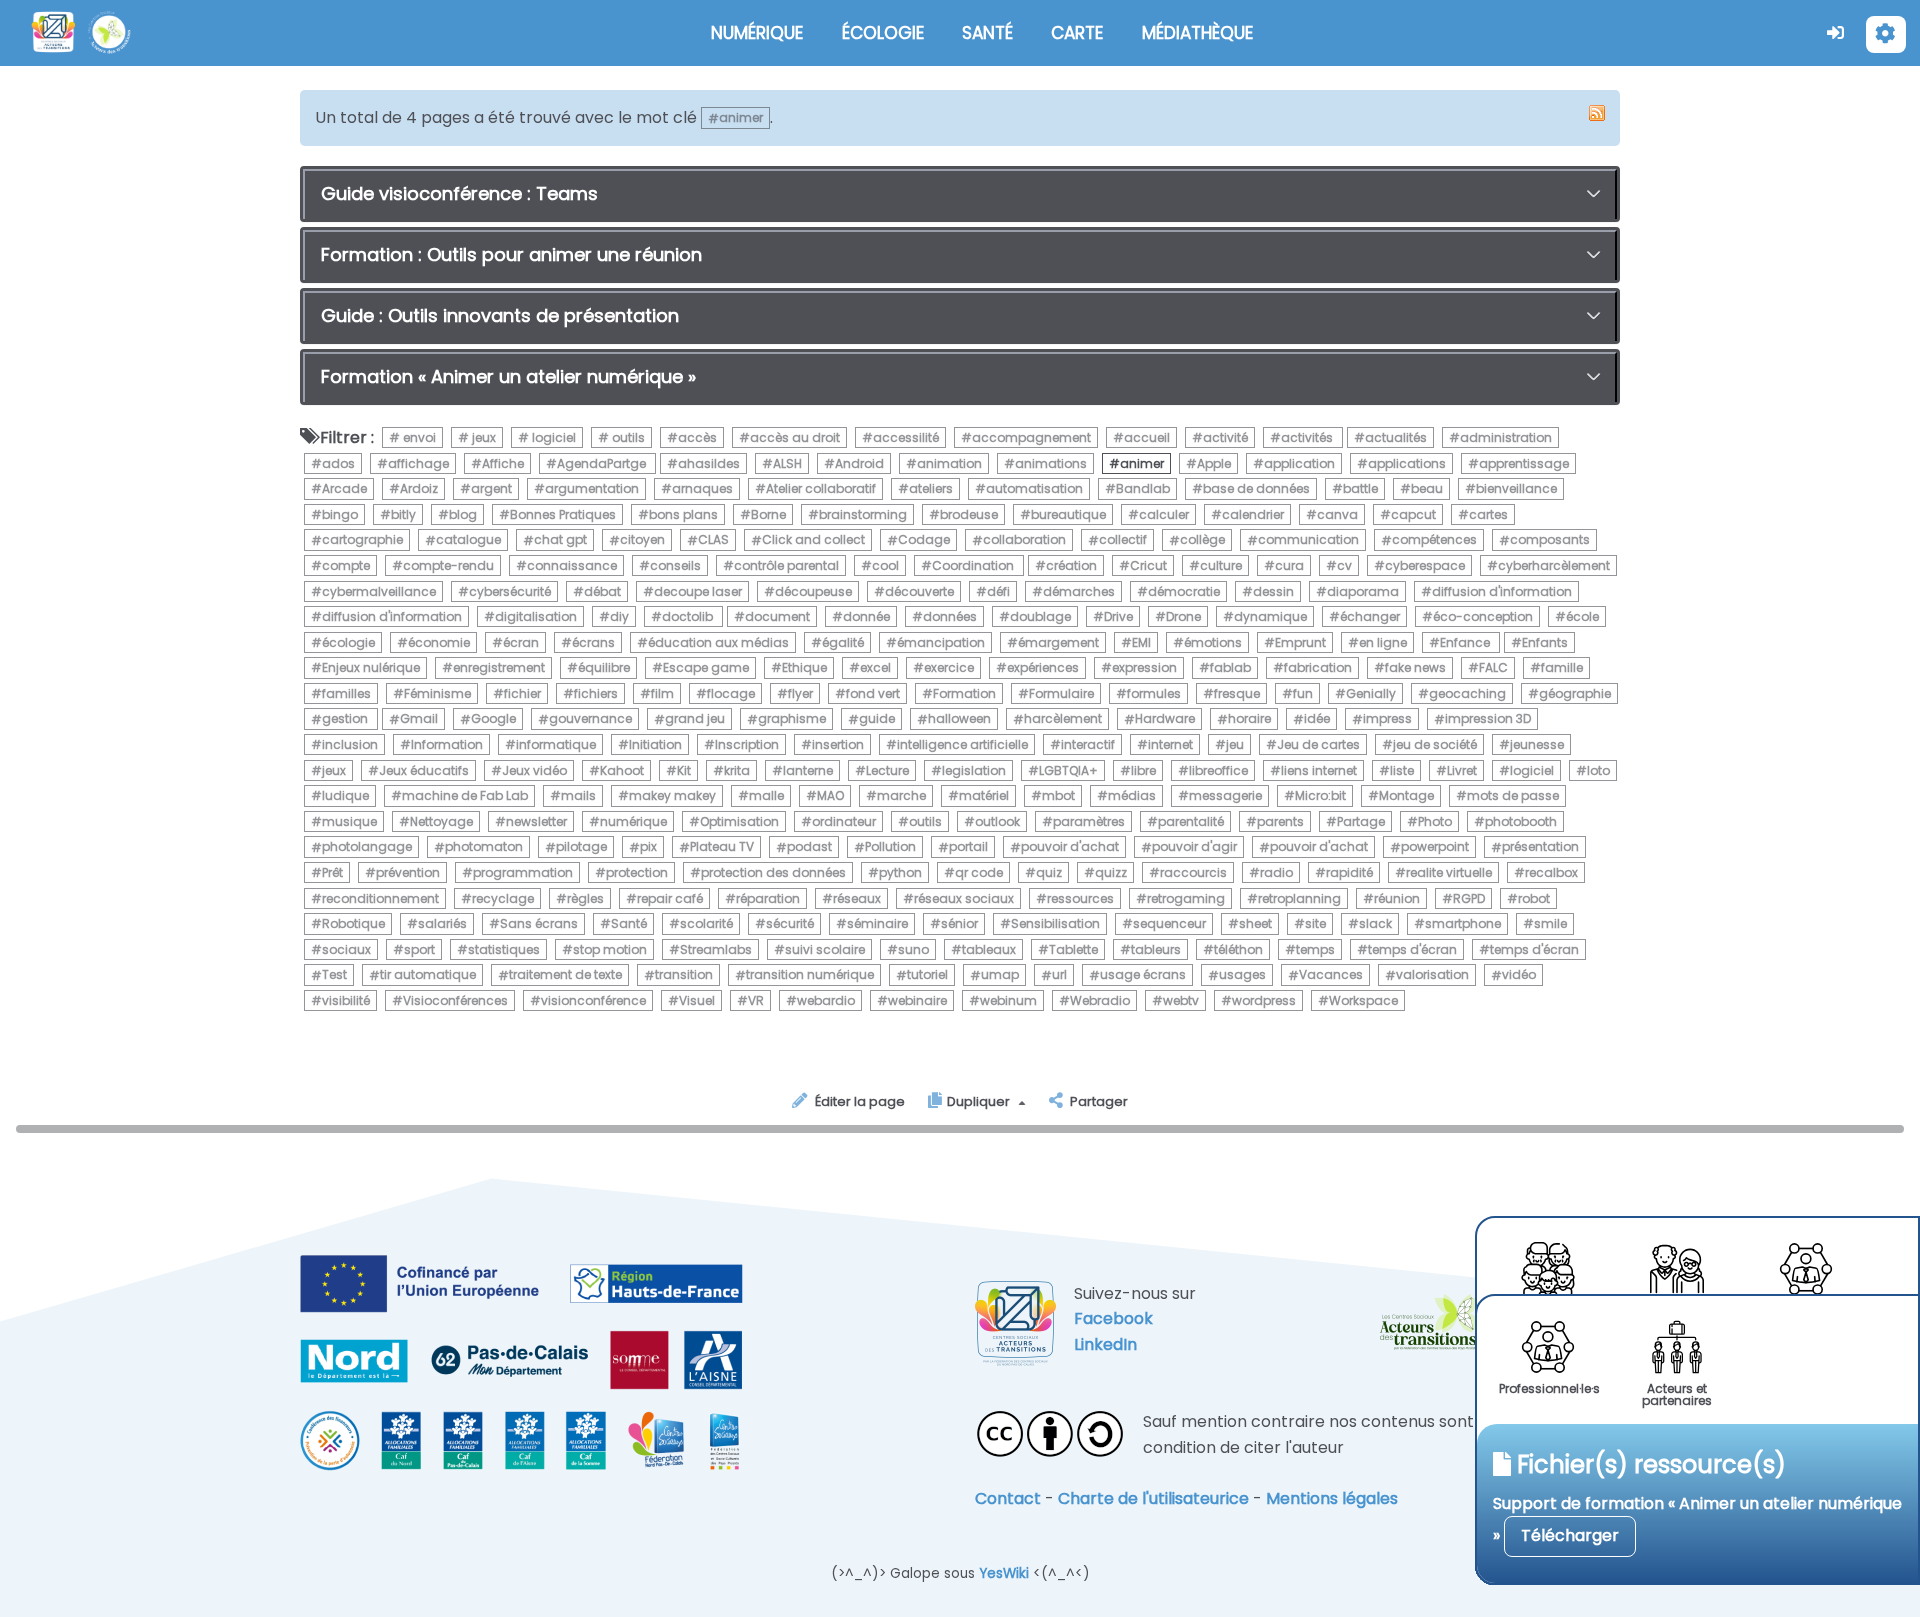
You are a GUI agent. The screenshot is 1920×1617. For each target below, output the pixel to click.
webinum (1008, 1000)
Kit (684, 770)
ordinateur (844, 821)
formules (1154, 693)
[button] (1836, 32)
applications (1407, 463)
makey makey (672, 795)
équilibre (604, 667)
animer (1142, 463)
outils (627, 437)
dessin (1273, 591)
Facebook (1113, 1318)
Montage (1406, 795)
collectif (1123, 540)
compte (346, 565)
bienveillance (1516, 488)
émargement (1058, 642)
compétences (1434, 540)
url (1059, 975)
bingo (340, 514)
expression (1144, 667)
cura (1289, 565)
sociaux (346, 949)
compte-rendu (448, 565)
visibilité (346, 1000)
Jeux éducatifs (424, 770)
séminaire (877, 923)
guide (877, 719)
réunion (1397, 898)
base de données (1256, 488)
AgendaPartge (603, 463)
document (777, 616)
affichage (418, 463)
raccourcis (1193, 872)
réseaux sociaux (964, 898)
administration (1506, 437)
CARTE (1077, 33)
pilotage (581, 847)
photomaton (484, 847)
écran (521, 642)
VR (756, 1000)
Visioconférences (455, 1000)
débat (602, 591)
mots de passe (1513, 795)
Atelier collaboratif (821, 488)
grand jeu (695, 719)
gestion (346, 719)
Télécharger (1570, 1535)
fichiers (596, 693)
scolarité (706, 923)
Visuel (697, 1000)
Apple (1214, 463)
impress (1387, 719)
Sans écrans (539, 923)
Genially (1371, 693)
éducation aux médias (718, 642)
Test (334, 975)
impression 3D (1488, 719)
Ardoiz (419, 488)
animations (1051, 463)
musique (349, 821)
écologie (348, 642)
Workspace (1363, 1000)
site (1315, 923)
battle (1360, 488)
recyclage (503, 898)
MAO (830, 795)
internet (1170, 744)
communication (1308, 540)
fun (1303, 693)
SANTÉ (987, 33)
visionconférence (593, 1000)
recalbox (1551, 872)
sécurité (790, 923)
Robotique (353, 923)
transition (684, 975)
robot (1534, 898)
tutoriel (927, 975)
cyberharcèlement (1554, 565)
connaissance (572, 565)
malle (766, 795)
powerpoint (1435, 847)
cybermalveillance (379, 591)
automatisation (1034, 488)
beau (1427, 488)
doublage (1040, 616)
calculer (1164, 514)
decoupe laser (698, 591)
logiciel (552, 437)
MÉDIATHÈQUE (1197, 33)
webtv (1181, 1000)
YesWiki (1004, 1573)
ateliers (931, 488)
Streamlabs (716, 949)
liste (1402, 770)
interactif (1088, 744)
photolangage (367, 847)
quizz (1111, 872)
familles (346, 693)
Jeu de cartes (1318, 744)
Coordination (974, 565)
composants (1550, 540)
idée (1317, 719)
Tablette (1073, 949)
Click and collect (813, 540)
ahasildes (709, 463)
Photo (1435, 821)
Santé (629, 923)
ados (338, 463)
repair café (670, 898)
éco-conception (1483, 616)
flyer (800, 693)
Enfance (1466, 642)
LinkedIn (1105, 1344)
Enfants (1545, 642)
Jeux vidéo (534, 770)
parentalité (1191, 821)
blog (463, 514)
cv (1344, 565)
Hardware (1165, 719)
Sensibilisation (1055, 923)
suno (913, 949)
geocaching (1467, 693)
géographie (1575, 693)
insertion (838, 744)
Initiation (655, 744)
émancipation (941, 642)
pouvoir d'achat (1070, 847)
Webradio (1100, 1000)
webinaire (917, 1000)
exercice (949, 667)
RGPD (1469, 898)
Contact (1008, 1498)
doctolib (689, 616)
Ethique (804, 667)
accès (697, 437)
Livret (1462, 770)
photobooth (1521, 821)
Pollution (890, 847)
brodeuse (969, 514)
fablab (1230, 667)
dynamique (1270, 616)
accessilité (906, 437)
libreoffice (1218, 770)
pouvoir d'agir (1194, 847)
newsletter (536, 821)
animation (949, 463)
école (1582, 616)
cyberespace (1425, 565)
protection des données (773, 872)
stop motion (610, 949)
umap (1000, 975)
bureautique (1068, 514)
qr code (979, 872)
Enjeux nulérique (371, 667)
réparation (768, 898)
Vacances (1331, 975)
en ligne (1383, 642)
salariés (442, 923)
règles (585, 898)
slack (1375, 923)
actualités (1396, 437)
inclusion (350, 744)
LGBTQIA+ (1068, 770)
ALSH (787, 463)
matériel (984, 795)
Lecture (887, 770)
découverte (919, 591)
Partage (1361, 821)
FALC (1493, 667)
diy (619, 616)
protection (637, 872)
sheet (1255, 923)
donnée (866, 616)
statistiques (504, 949)
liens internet (1319, 770)
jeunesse (1537, 744)
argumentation (592, 488)
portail (968, 847)
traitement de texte (565, 975)
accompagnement (1031, 437)
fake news (1415, 667)
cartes (1488, 514)
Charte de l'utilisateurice (1153, 1498)
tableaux (989, 949)
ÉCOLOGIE (883, 33)
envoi (418, 437)
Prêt (332, 872)
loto (1598, 770)
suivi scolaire (825, 949)
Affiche (503, 463)
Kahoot (622, 770)
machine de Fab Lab (465, 795)
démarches (1079, 591)
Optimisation (739, 821)
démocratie (1184, 591)
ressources (1080, 898)
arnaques (702, 488)
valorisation (1432, 975)
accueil (1147, 437)
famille (1562, 667)
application (1299, 463)
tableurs (1156, 949)
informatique (556, 744)
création (1071, 565)
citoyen (642, 540)
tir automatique (428, 975)
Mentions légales (1332, 1498)
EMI (1141, 642)
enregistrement (499, 667)
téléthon (1238, 949)
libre (1143, 770)
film (662, 693)
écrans (593, 642)
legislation (974, 770)
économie (439, 642)
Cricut (1148, 565)
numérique (633, 821)
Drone (1183, 616)
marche (901, 795)
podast (809, 847)
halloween (959, 719)
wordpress (1264, 1000)
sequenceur (1169, 923)
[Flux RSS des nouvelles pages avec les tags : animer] (1597, 113)
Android (859, 463)
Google (493, 719)
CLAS (713, 540)
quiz (1049, 872)
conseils (675, 565)
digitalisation (536, 616)
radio (1276, 872)
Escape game (706, 667)
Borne (768, 514)
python (900, 872)
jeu (1235, 744)
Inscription (747, 744)
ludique (345, 795)
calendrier (1253, 514)
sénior (959, 923)
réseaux (857, 898)
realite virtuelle (1449, 872)
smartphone (1463, 923)
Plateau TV (722, 847)
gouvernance (590, 719)
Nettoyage (441, 821)
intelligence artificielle (962, 744)
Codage (924, 540)
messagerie (1225, 795)
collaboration (1024, 540)
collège (1202, 540)
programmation (523, 872)
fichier (522, 693)
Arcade (344, 488)
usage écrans (1143, 975)
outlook (997, 821)
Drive (1118, 616)
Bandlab (1143, 488)
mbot (1058, 795)
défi (998, 591)
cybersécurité (510, 591)
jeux (482, 437)
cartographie (362, 540)
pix (648, 847)
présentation (1540, 847)
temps (1315, 949)
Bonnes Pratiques (563, 514)
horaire (1249, 719)
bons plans (683, 514)
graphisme (792, 719)
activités (1308, 437)
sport (419, 949)
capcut (1413, 514)
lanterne (808, 770)
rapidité (1349, 872)
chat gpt (560, 540)
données (950, 616)
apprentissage (1524, 463)
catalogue (468, 540)
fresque (1237, 693)
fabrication (1318, 667)
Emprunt (1300, 642)
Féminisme (437, 693)
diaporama (1363, 591)
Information (447, 744)
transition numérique (810, 975)
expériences (1043, 667)
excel (875, 667)
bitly (403, 514)
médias (1132, 795)
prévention (408, 872)
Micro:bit (1320, 795)
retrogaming (1186, 898)
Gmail (419, 719)
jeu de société (1435, 744)
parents (1280, 821)
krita (737, 770)
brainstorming (863, 514)
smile (1550, 923)
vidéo (1519, 975)
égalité (843, 642)
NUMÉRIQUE (757, 33)
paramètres (1089, 821)
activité (1225, 437)
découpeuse (813, 591)
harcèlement (1063, 719)
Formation (964, 693)
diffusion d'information (1502, 591)
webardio (826, 1000)
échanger (1370, 616)
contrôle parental (786, 565)
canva (1337, 514)
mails (578, 795)
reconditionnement (380, 898)
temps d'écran (1412, 949)
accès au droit (795, 437)
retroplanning (1299, 898)
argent (491, 488)
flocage (731, 693)
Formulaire (1061, 693)
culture (1221, 565)
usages (1242, 975)
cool (885, 565)
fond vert (873, 693)
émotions (1213, 642)
